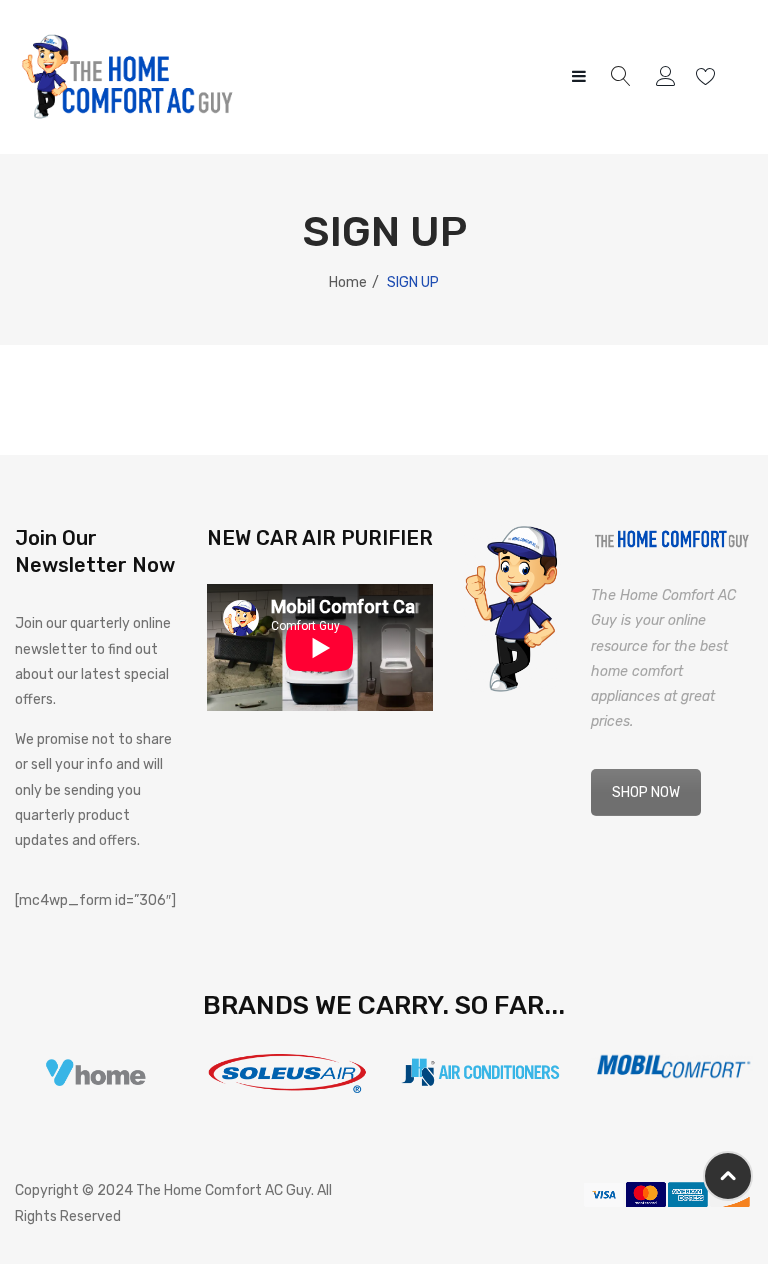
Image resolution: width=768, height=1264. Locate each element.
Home (348, 282)
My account (668, 76)
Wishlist (708, 76)
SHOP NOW (646, 792)
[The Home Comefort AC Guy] (128, 76)
